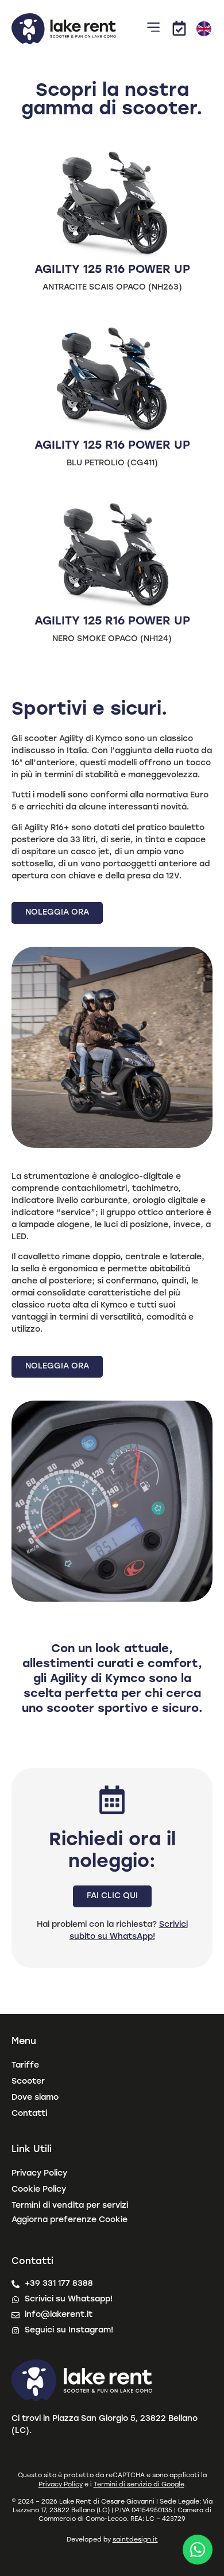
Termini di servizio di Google (139, 2485)
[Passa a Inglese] (204, 29)
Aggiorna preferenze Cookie (69, 2220)
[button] (154, 29)
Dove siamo (35, 2098)
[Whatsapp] (198, 2550)
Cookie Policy (39, 2190)
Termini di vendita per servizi (70, 2206)
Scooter (28, 2082)
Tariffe (25, 2066)
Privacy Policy (39, 2174)
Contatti (29, 2114)
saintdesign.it (135, 2540)
